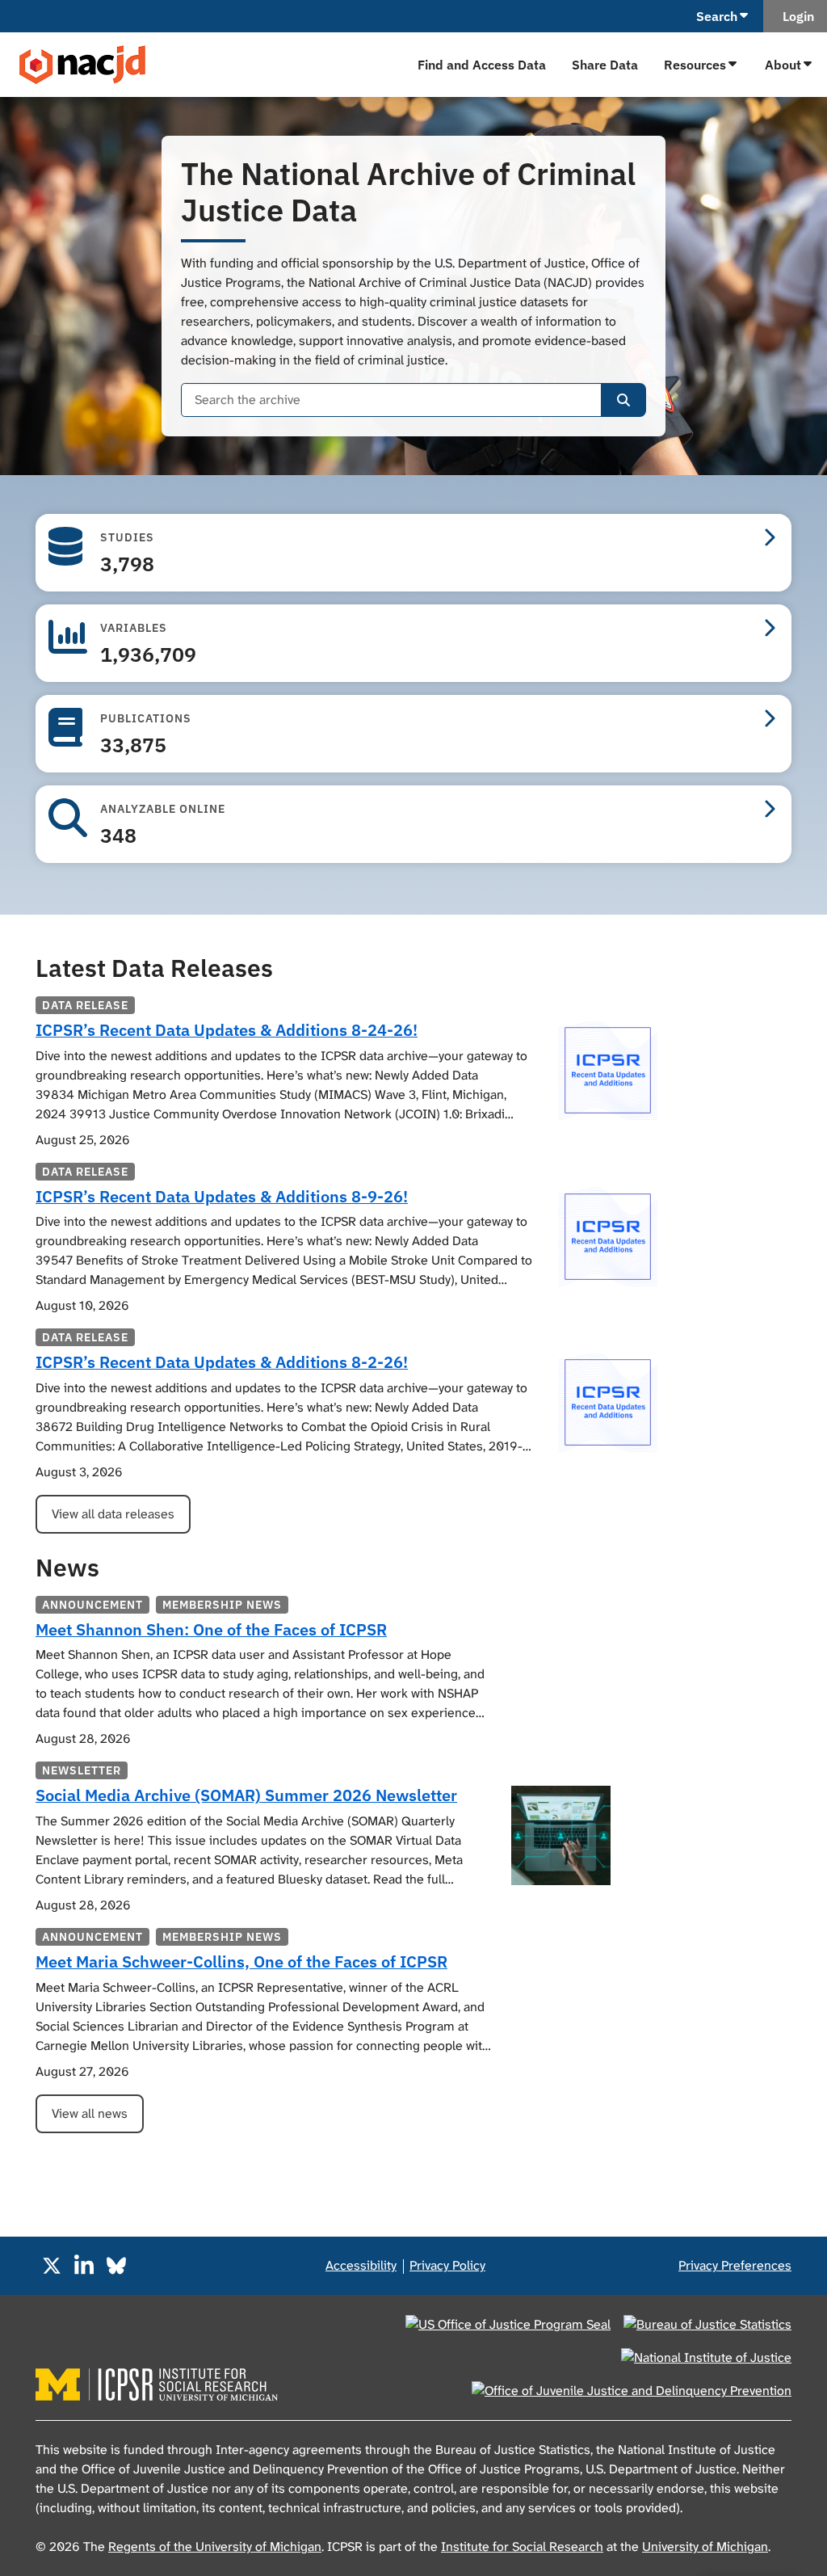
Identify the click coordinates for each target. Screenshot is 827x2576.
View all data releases (113, 1514)
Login (795, 16)
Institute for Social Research (522, 2547)
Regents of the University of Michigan (215, 2547)
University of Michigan (705, 2547)
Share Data (605, 65)
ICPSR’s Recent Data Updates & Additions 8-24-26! (227, 1030)
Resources (695, 65)
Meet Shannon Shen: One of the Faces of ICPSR (211, 1629)
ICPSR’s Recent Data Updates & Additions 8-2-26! (222, 1362)
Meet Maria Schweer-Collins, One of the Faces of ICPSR (241, 1961)
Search (717, 16)
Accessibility (361, 2265)
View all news (90, 2113)
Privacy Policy (447, 2265)
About (783, 65)
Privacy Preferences (735, 2265)
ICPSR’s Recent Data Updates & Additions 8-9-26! (222, 1196)
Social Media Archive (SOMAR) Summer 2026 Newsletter (246, 1795)
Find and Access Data (482, 65)
